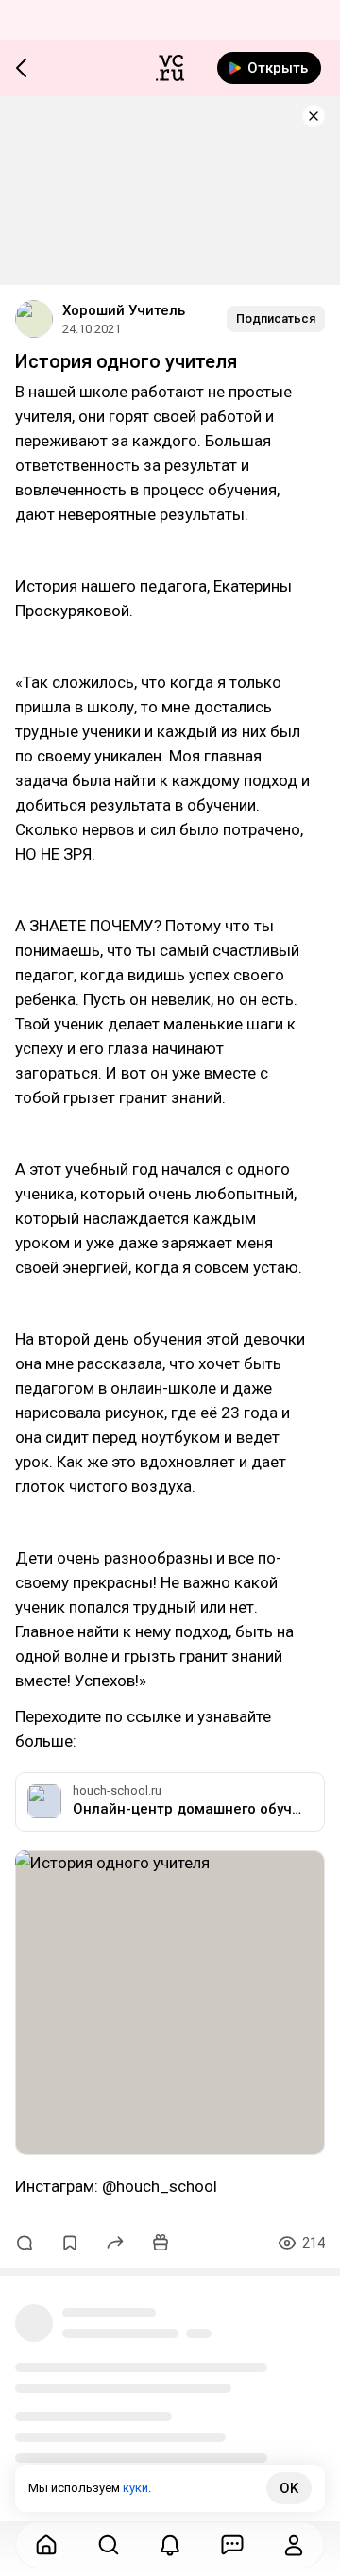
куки (136, 2488)
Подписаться (276, 318)
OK (289, 2488)
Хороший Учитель (124, 310)
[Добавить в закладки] (70, 2243)
